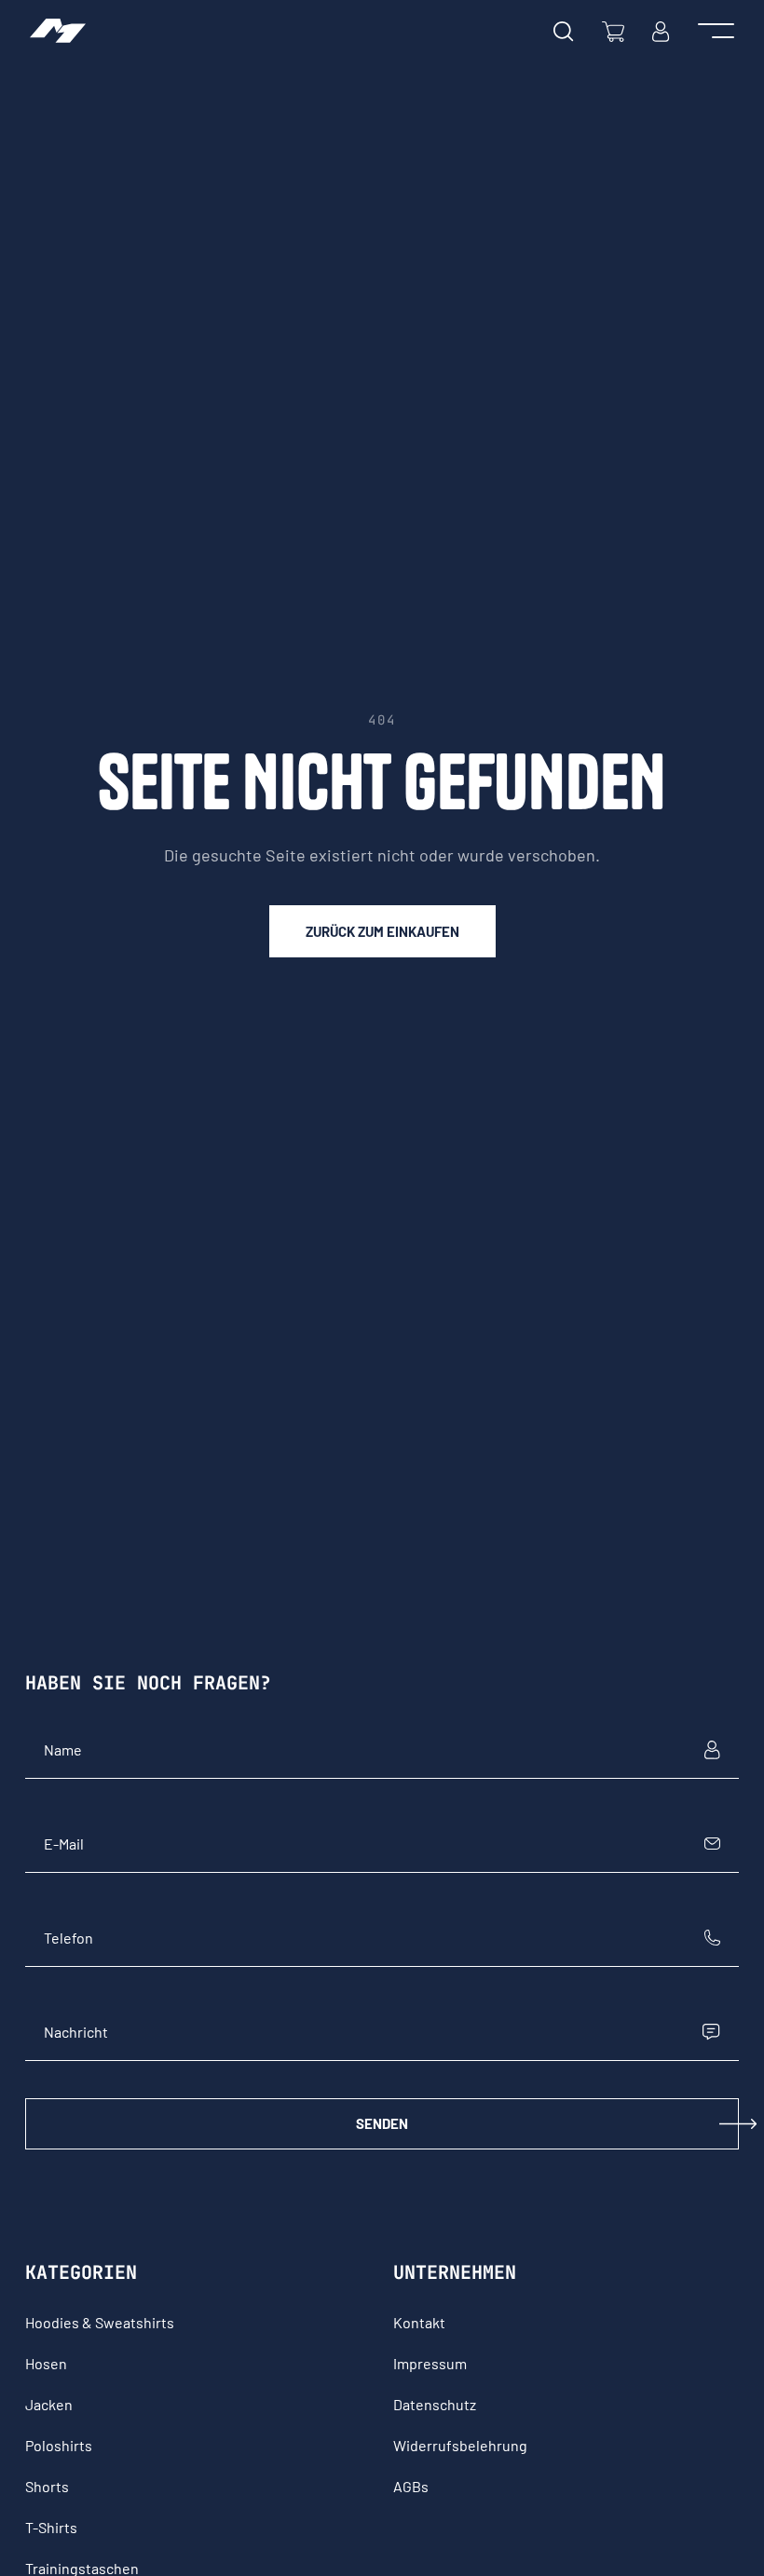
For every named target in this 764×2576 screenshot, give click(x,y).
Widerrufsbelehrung (460, 2445)
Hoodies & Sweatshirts (100, 2322)
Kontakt (419, 2322)
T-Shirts (51, 2527)
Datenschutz (435, 2404)
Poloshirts (59, 2445)
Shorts (47, 2486)
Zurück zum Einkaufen (382, 931)
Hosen (46, 2363)
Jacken (49, 2404)
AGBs (411, 2486)
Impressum (430, 2363)
